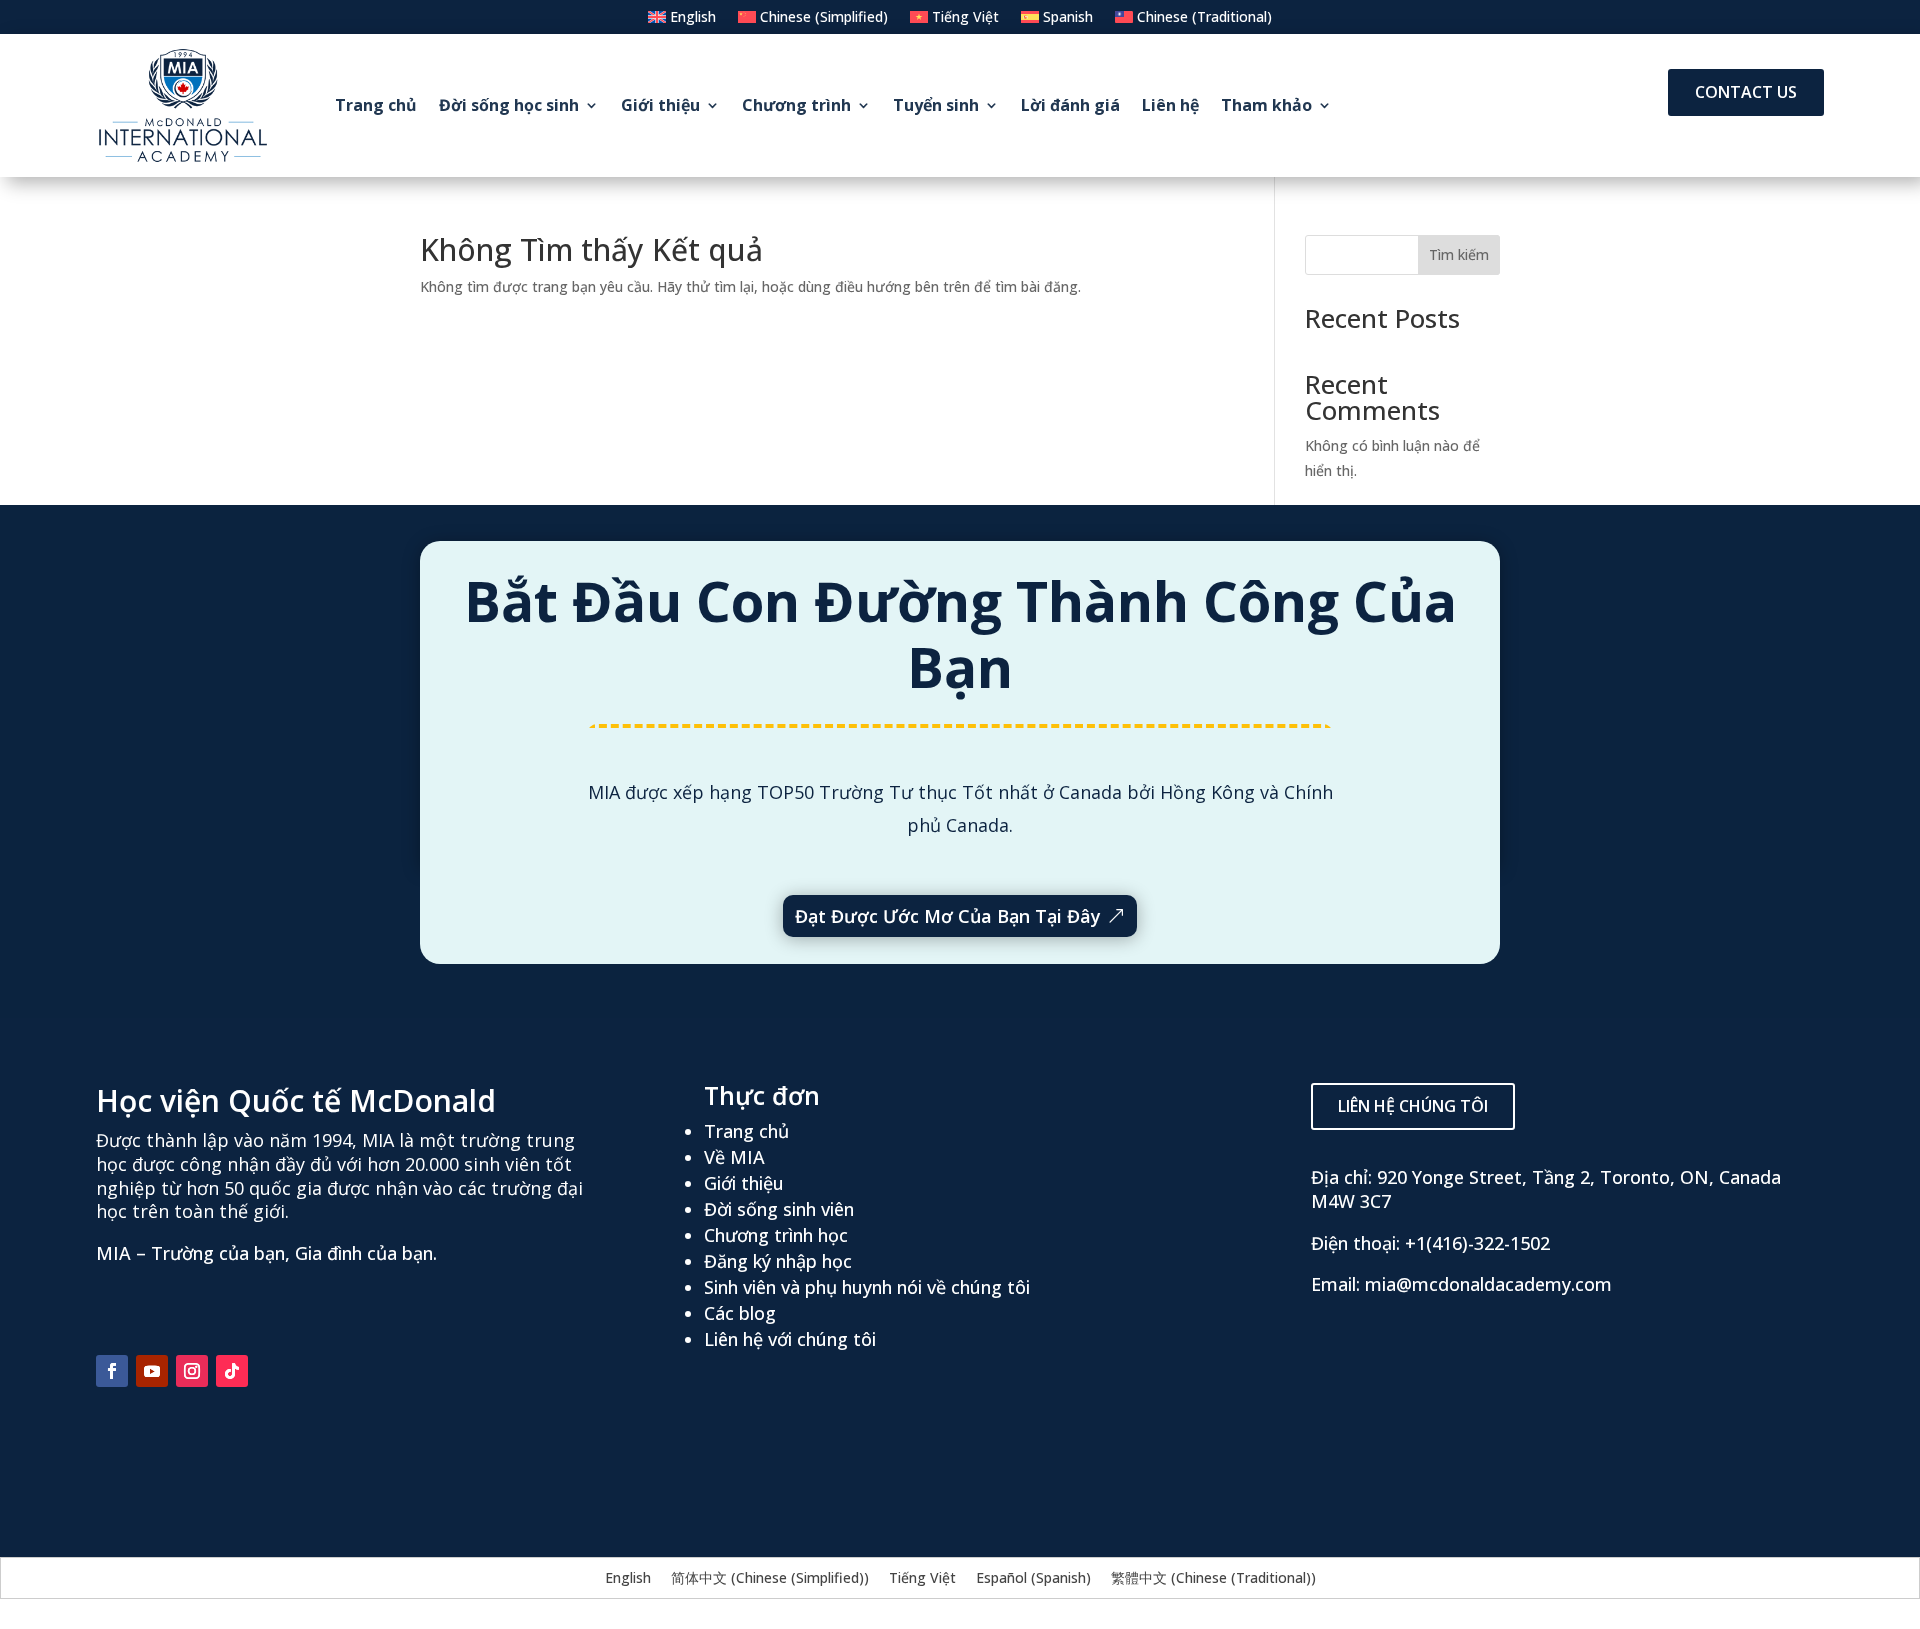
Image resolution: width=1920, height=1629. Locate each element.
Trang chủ (376, 105)
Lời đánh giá (1070, 105)
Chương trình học (776, 1235)
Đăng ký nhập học (778, 1261)
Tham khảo (1266, 105)
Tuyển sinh (936, 105)
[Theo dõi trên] (272, 1371)
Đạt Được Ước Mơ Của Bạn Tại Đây (948, 916)
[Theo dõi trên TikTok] (232, 1371)
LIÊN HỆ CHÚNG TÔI (1413, 1106)
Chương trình (796, 105)
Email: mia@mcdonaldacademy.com (1461, 1284)
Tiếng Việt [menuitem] (922, 1577)
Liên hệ (1170, 105)
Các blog (740, 1313)
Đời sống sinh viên (779, 1209)
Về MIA (734, 1157)
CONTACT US (1746, 92)
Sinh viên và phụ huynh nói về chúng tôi (867, 1287)
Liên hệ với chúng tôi (790, 1339)
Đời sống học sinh (509, 105)
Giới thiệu (660, 105)
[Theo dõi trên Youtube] (152, 1371)
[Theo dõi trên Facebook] (112, 1371)
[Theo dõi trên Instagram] (192, 1371)
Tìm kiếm (1459, 254)
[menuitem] (682, 21)
